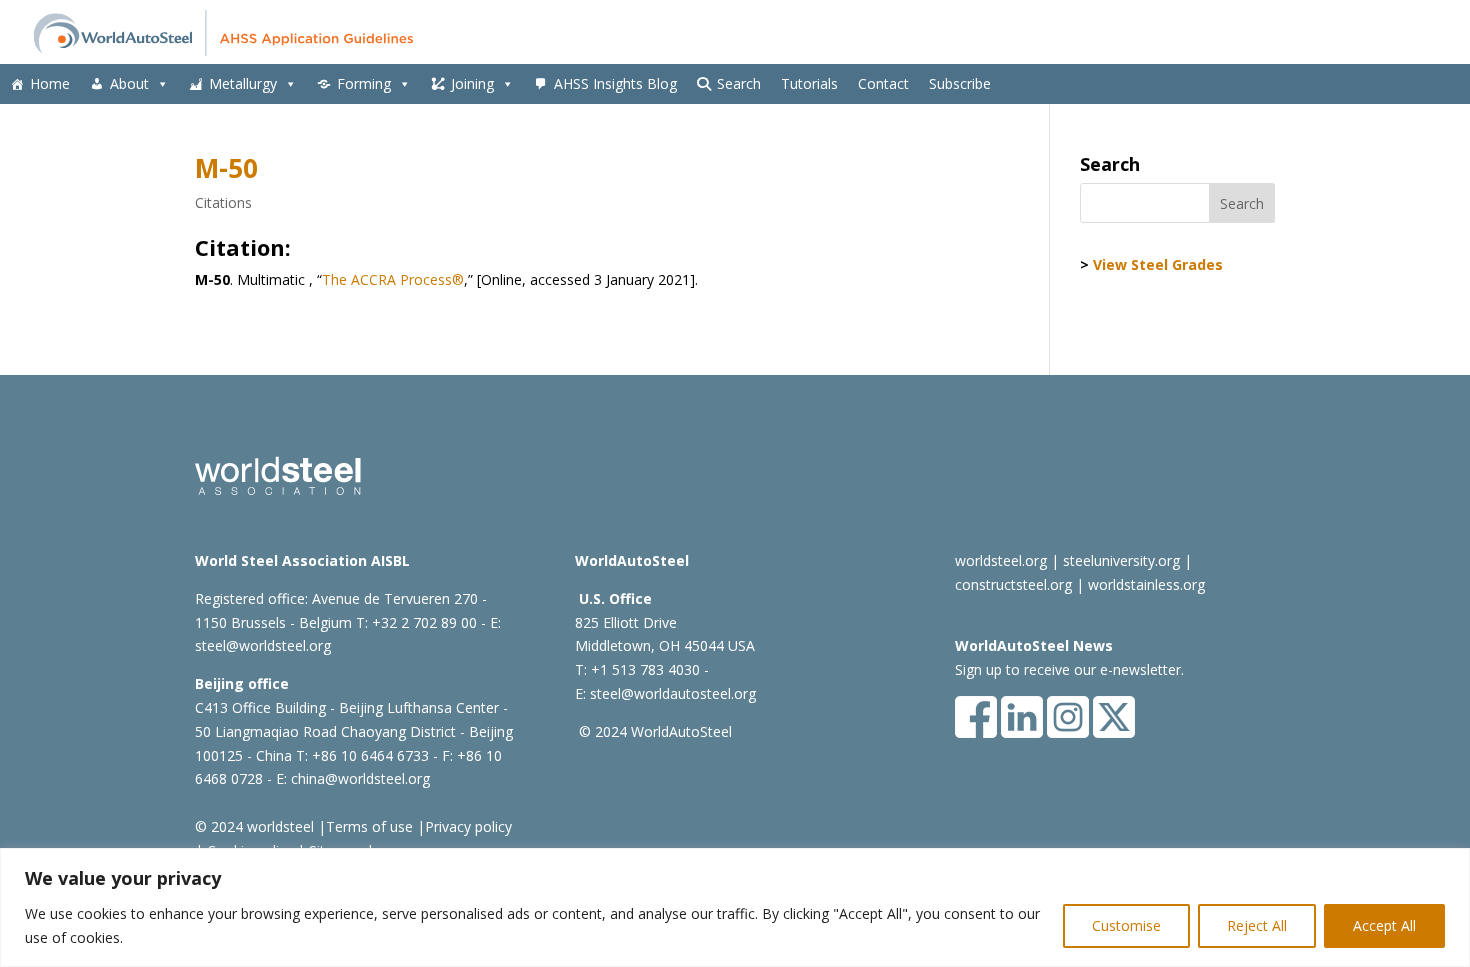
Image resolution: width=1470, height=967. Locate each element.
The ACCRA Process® (393, 279)
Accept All (1384, 925)
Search (739, 83)
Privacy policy (468, 826)
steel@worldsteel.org (263, 645)
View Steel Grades (1158, 264)
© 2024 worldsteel (254, 826)
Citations (223, 202)
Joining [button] (472, 83)
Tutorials (809, 83)
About (129, 83)
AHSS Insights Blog (615, 83)
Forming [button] (364, 83)
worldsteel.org (1001, 560)
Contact (883, 83)
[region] (735, 907)
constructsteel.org (1013, 584)
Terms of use (369, 826)
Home (50, 83)
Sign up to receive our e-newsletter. (1069, 669)
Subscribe (960, 83)
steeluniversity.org (1121, 560)
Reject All (1257, 925)
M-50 (226, 168)
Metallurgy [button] (243, 83)
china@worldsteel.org (360, 778)
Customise (1126, 925)
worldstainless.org (1146, 584)
